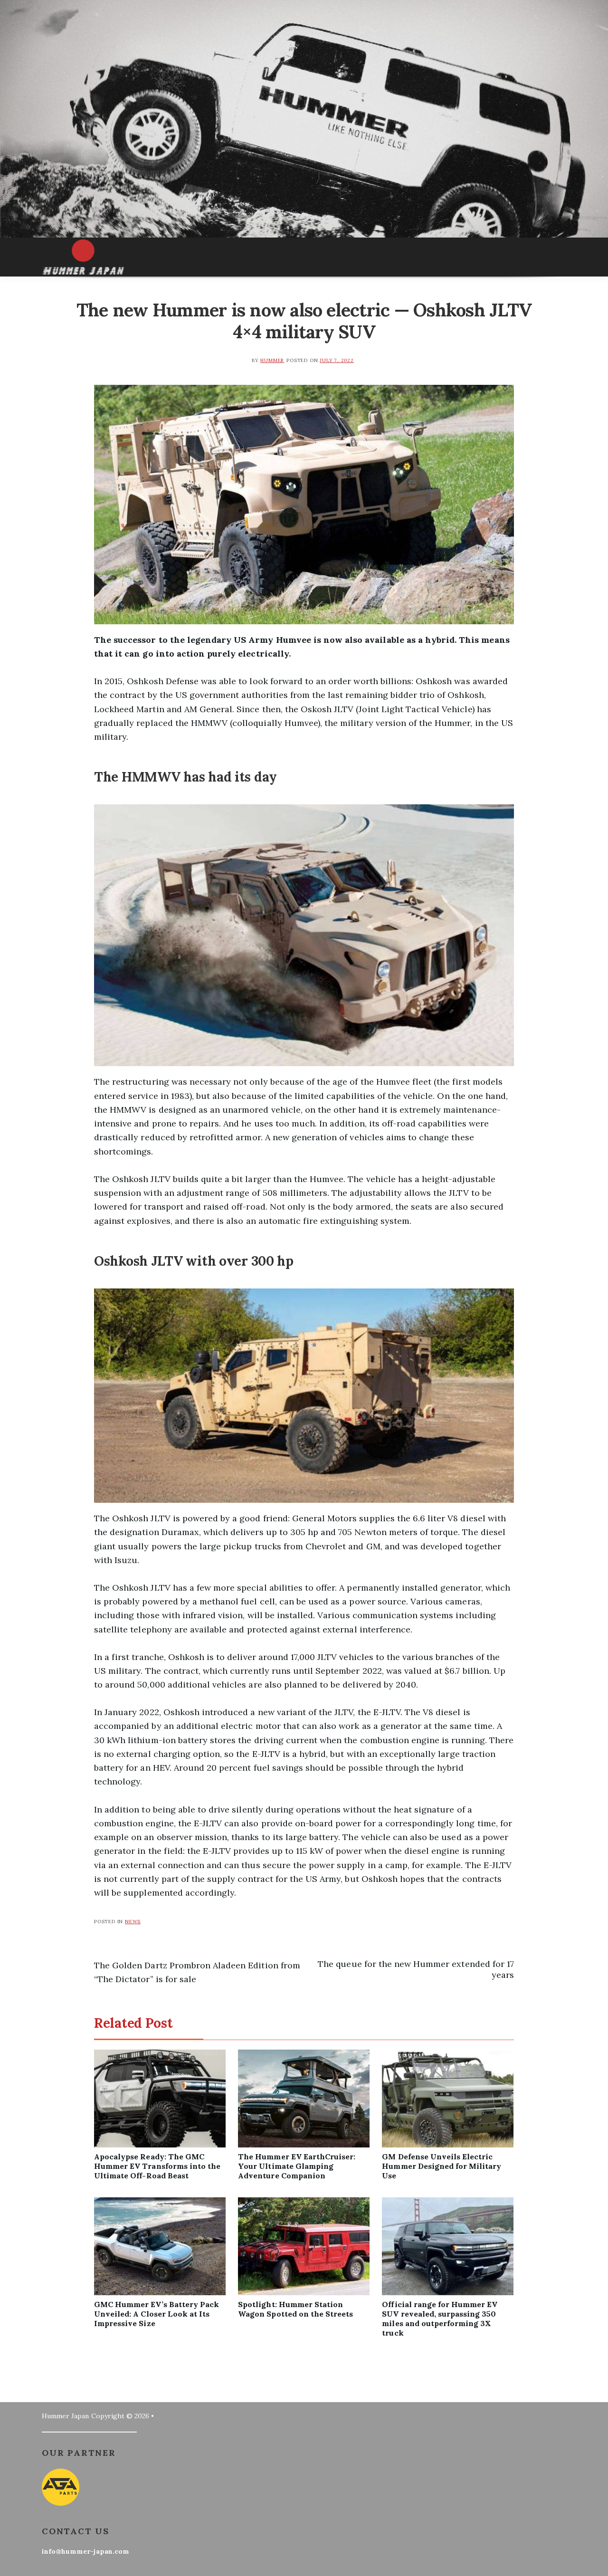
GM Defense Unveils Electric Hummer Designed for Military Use (442, 2166)
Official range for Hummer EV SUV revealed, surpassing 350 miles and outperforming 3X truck (440, 2318)
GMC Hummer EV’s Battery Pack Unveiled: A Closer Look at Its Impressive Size (157, 2314)
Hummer (272, 360)
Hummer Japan (65, 2416)
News (133, 1922)
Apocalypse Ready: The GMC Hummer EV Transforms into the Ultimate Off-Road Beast (157, 2166)
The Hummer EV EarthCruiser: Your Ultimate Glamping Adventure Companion (297, 2166)
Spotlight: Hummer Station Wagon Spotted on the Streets (295, 2309)
